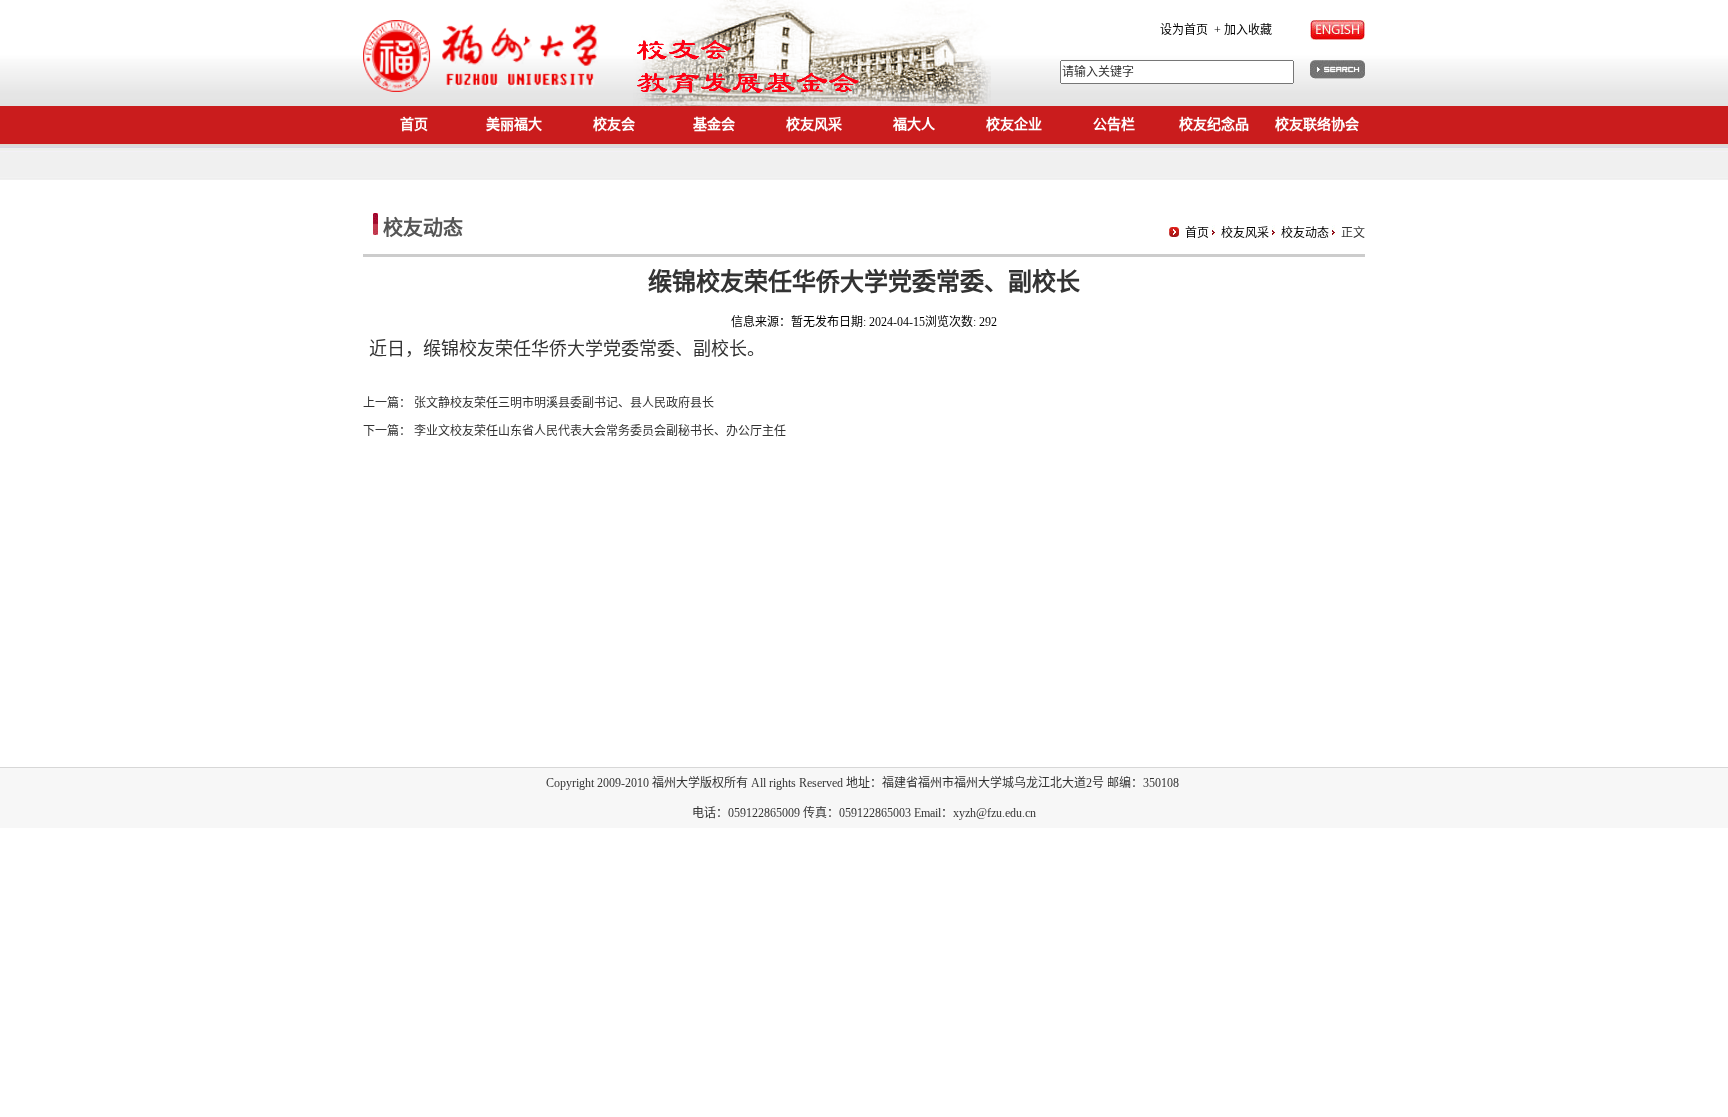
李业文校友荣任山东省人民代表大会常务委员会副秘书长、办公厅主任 (600, 431)
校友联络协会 (1317, 124)
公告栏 (1114, 124)
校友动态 (1305, 233)
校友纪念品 (1214, 124)
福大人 (914, 124)
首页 (414, 124)
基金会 (714, 124)
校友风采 (814, 124)
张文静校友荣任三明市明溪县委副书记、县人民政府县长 (564, 403)
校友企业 (1014, 124)
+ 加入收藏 (1241, 30)
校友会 (614, 124)
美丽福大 (514, 124)
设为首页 (1184, 30)
